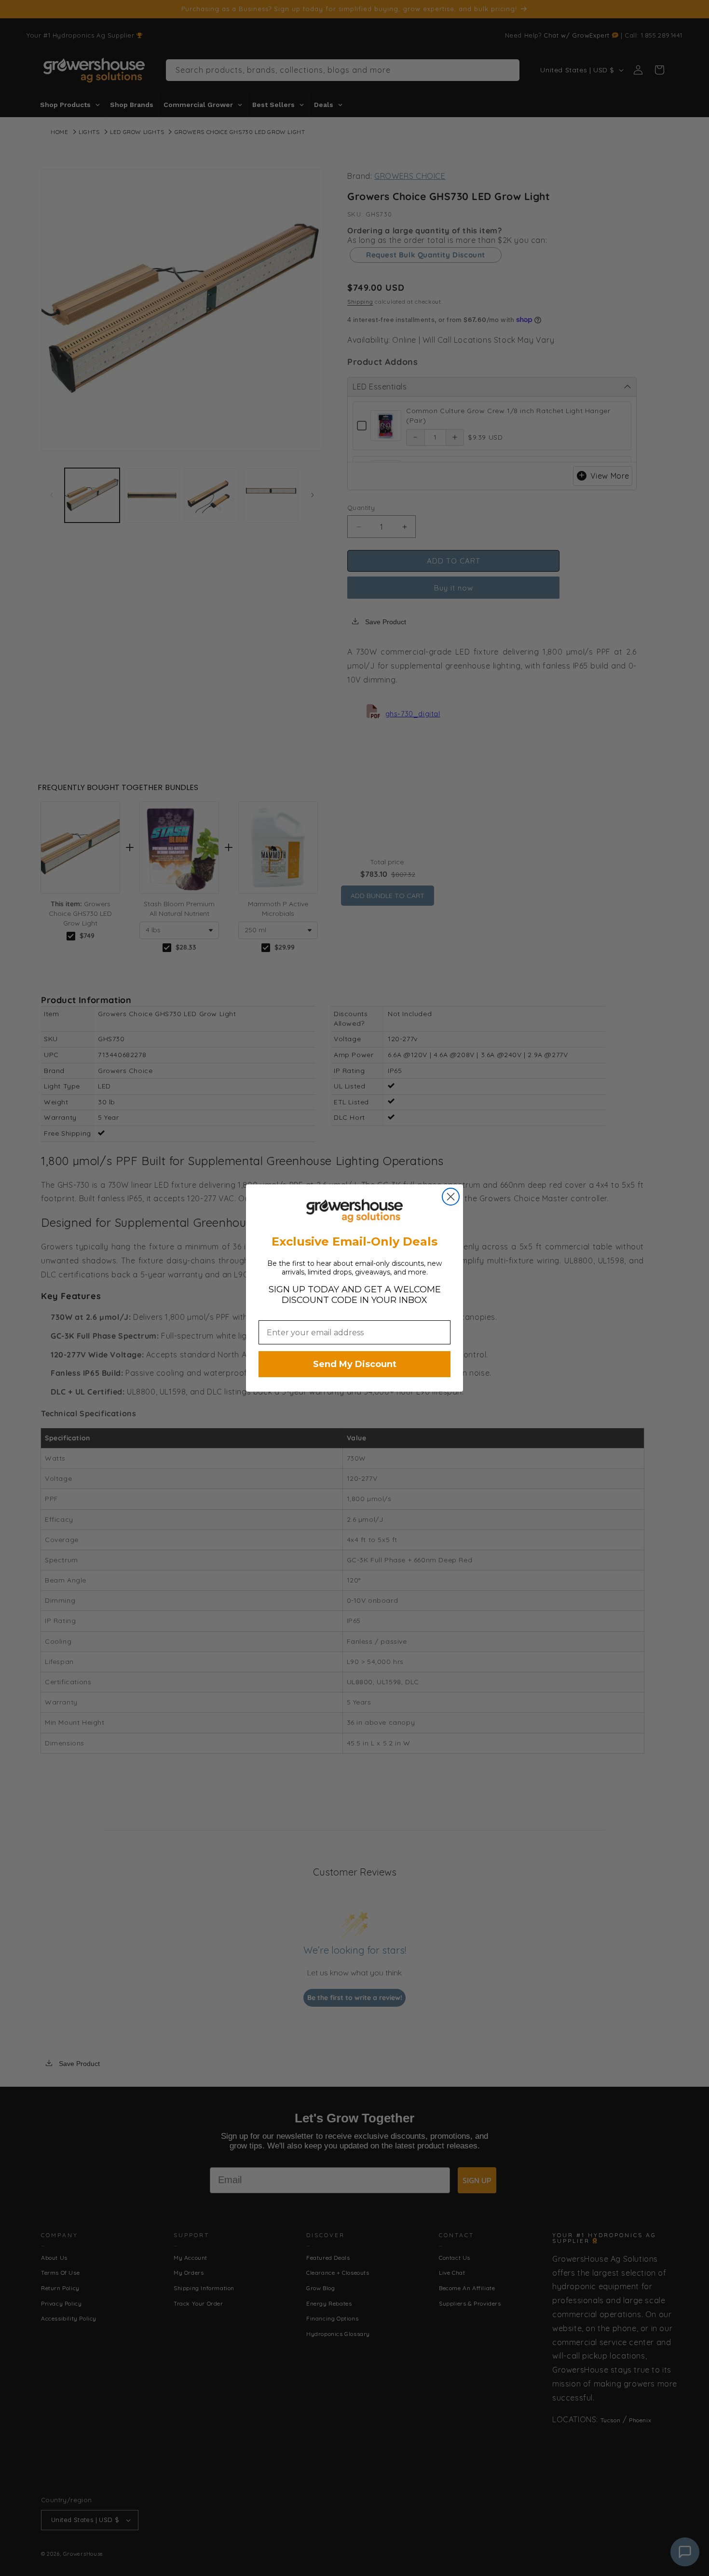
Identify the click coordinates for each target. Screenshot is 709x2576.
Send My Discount (355, 1364)
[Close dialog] (451, 1197)
